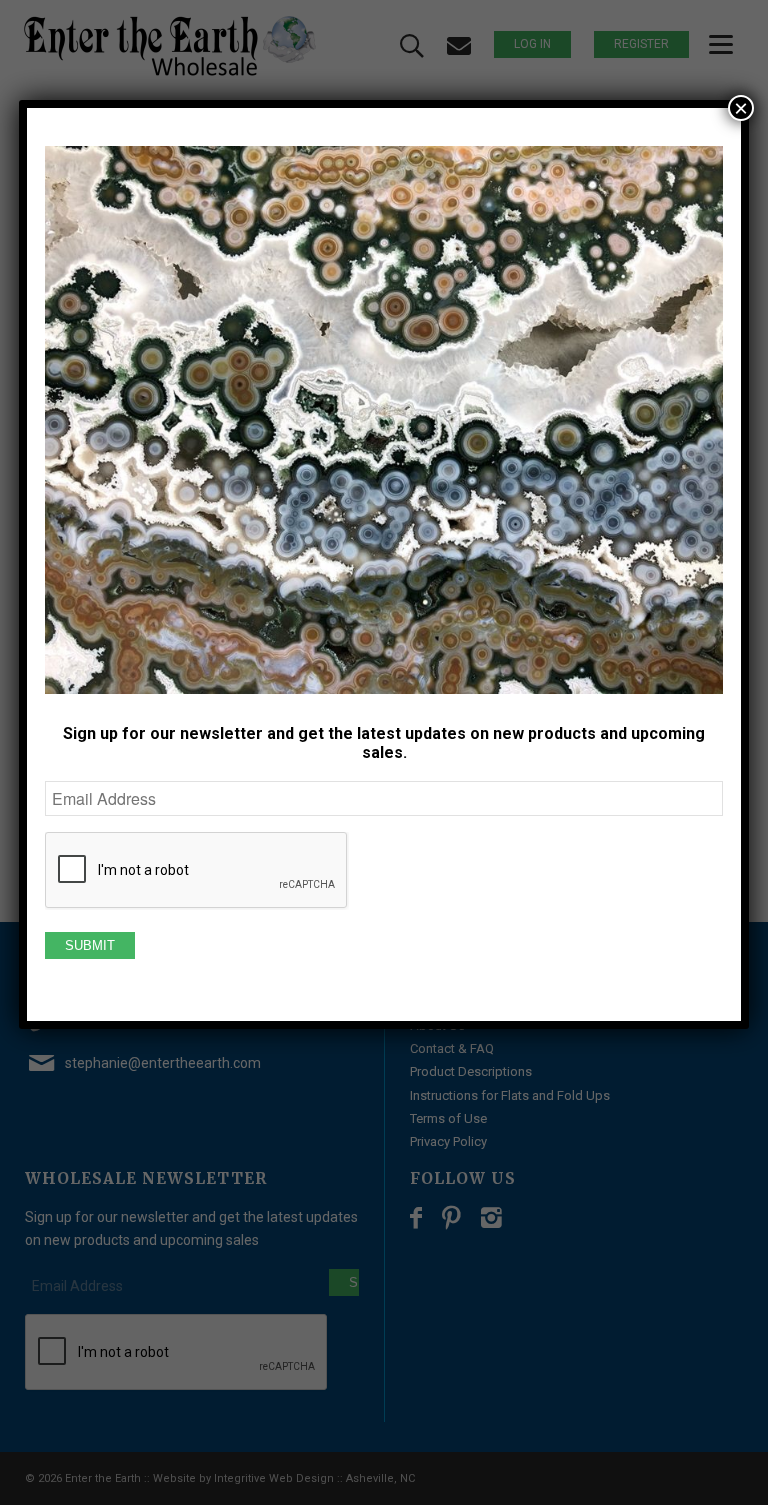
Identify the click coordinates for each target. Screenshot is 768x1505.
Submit (90, 945)
